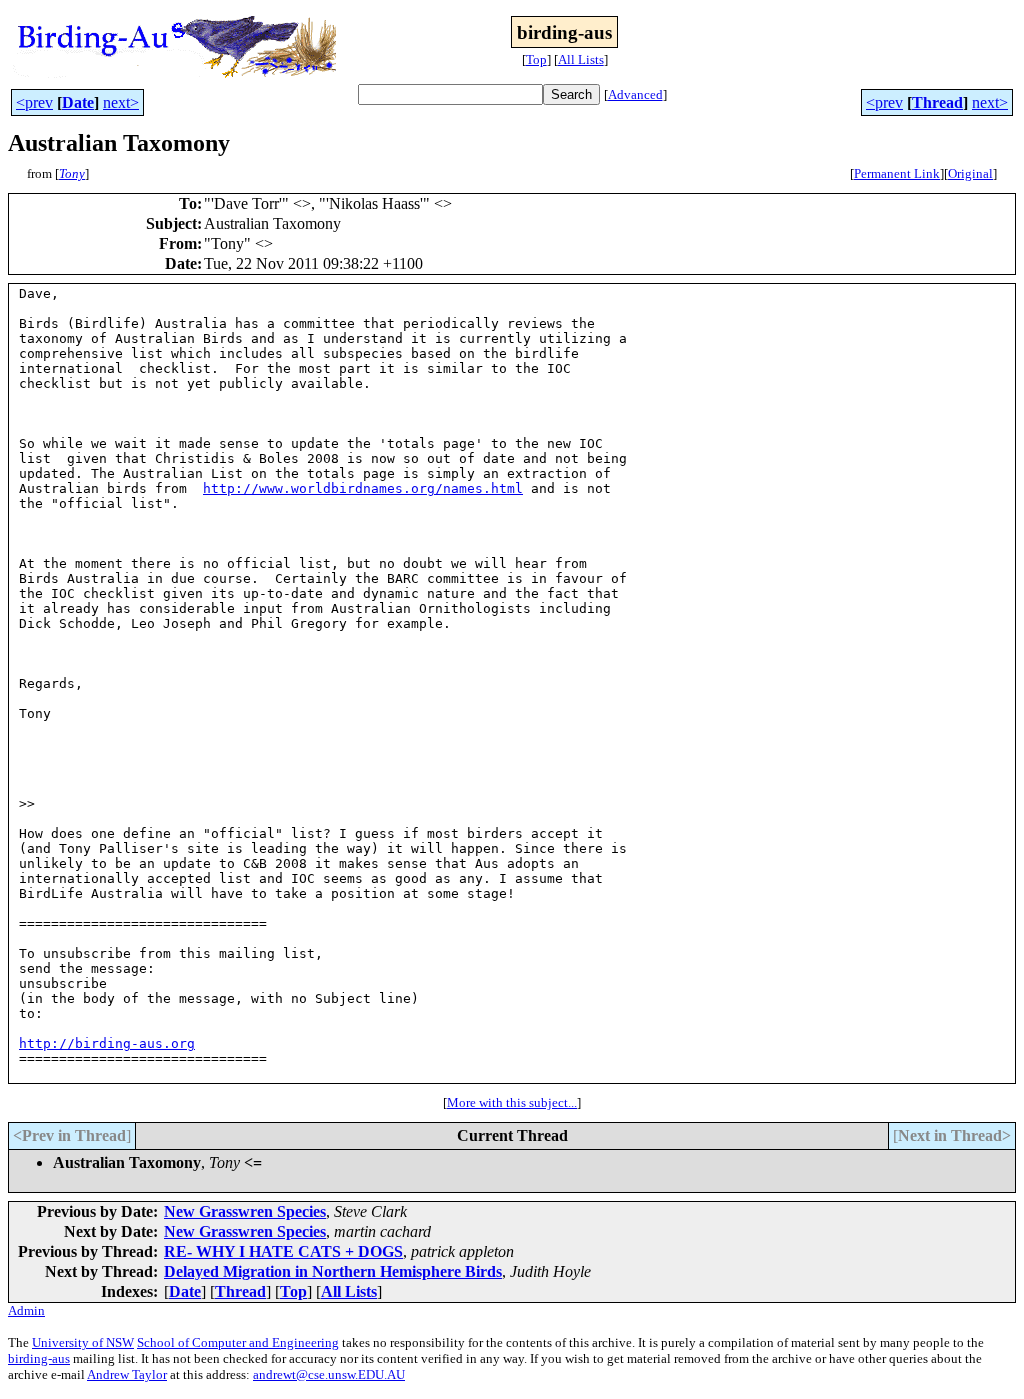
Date (78, 102)
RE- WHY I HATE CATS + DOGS (283, 1251)
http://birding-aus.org (107, 1043)
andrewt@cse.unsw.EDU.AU (329, 1374)
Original (970, 173)
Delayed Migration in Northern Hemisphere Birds (333, 1271)
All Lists (581, 59)
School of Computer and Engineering (238, 1342)
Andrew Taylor (127, 1374)
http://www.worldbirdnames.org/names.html (363, 488)
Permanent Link (897, 173)
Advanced (635, 94)
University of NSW (83, 1342)
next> (121, 102)
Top (536, 59)
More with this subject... (512, 1102)
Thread (937, 102)
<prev (34, 102)
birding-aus (39, 1358)
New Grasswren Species (245, 1211)
